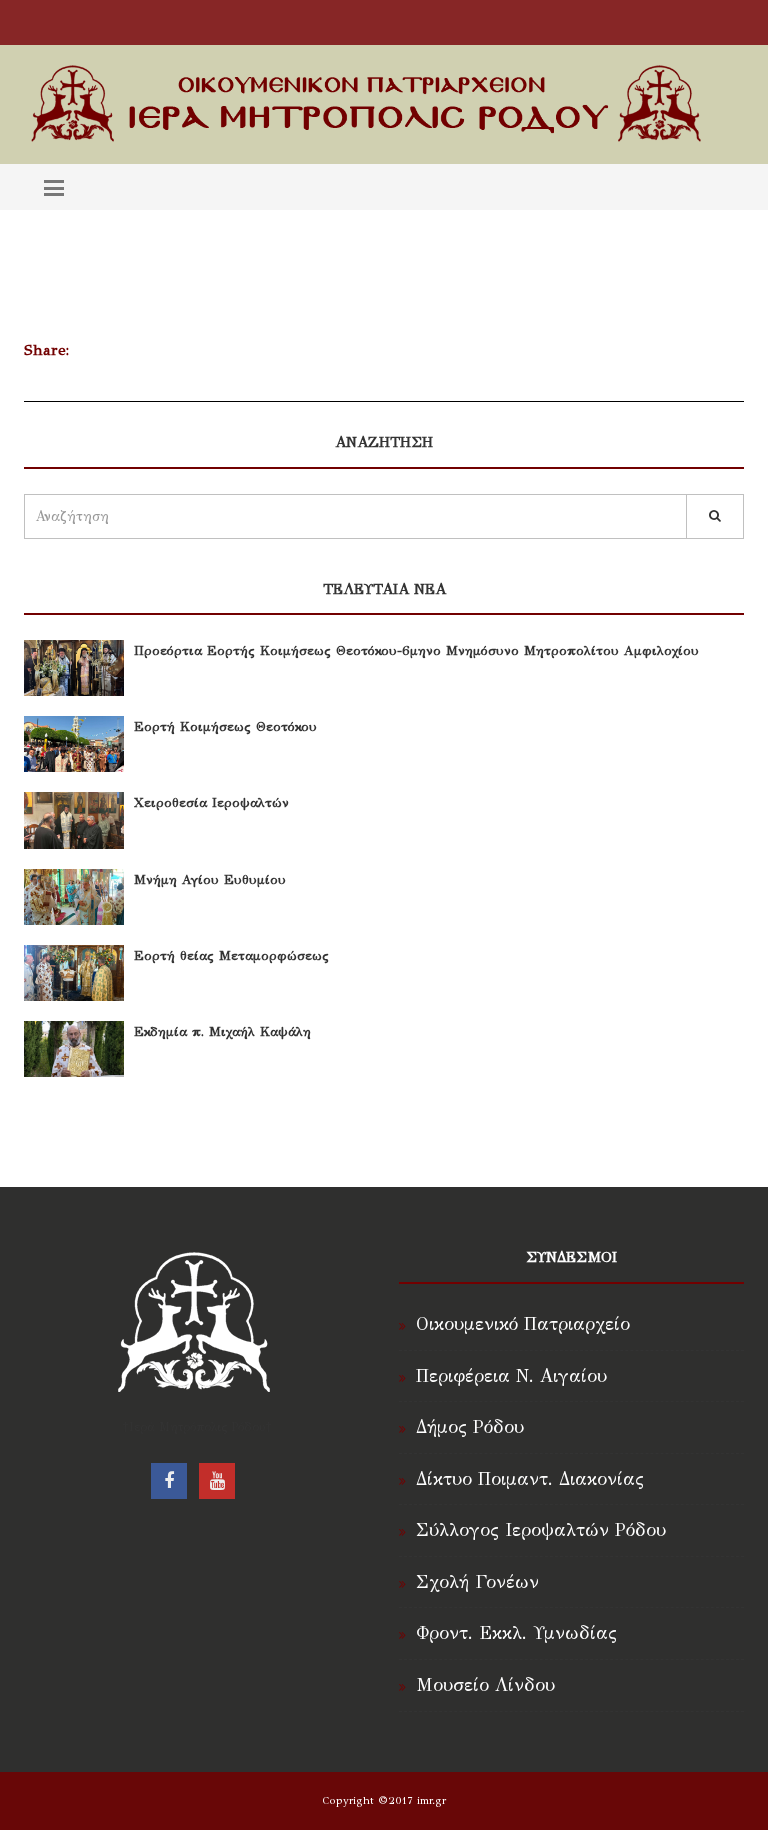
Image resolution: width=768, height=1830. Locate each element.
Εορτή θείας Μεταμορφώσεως (231, 956)
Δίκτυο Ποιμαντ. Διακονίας (530, 1479)
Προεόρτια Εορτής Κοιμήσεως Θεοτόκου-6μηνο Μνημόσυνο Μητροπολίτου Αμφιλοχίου (416, 651)
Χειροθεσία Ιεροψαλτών (211, 803)
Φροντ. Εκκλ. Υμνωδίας (516, 1633)
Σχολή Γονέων (477, 1582)
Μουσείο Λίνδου (485, 1685)
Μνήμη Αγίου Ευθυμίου (210, 880)
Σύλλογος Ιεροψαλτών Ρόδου (541, 1530)
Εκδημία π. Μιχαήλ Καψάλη (222, 1032)
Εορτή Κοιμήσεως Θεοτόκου (225, 727)
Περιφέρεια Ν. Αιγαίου (511, 1376)
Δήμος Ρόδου (470, 1427)
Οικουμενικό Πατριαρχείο (523, 1324)
